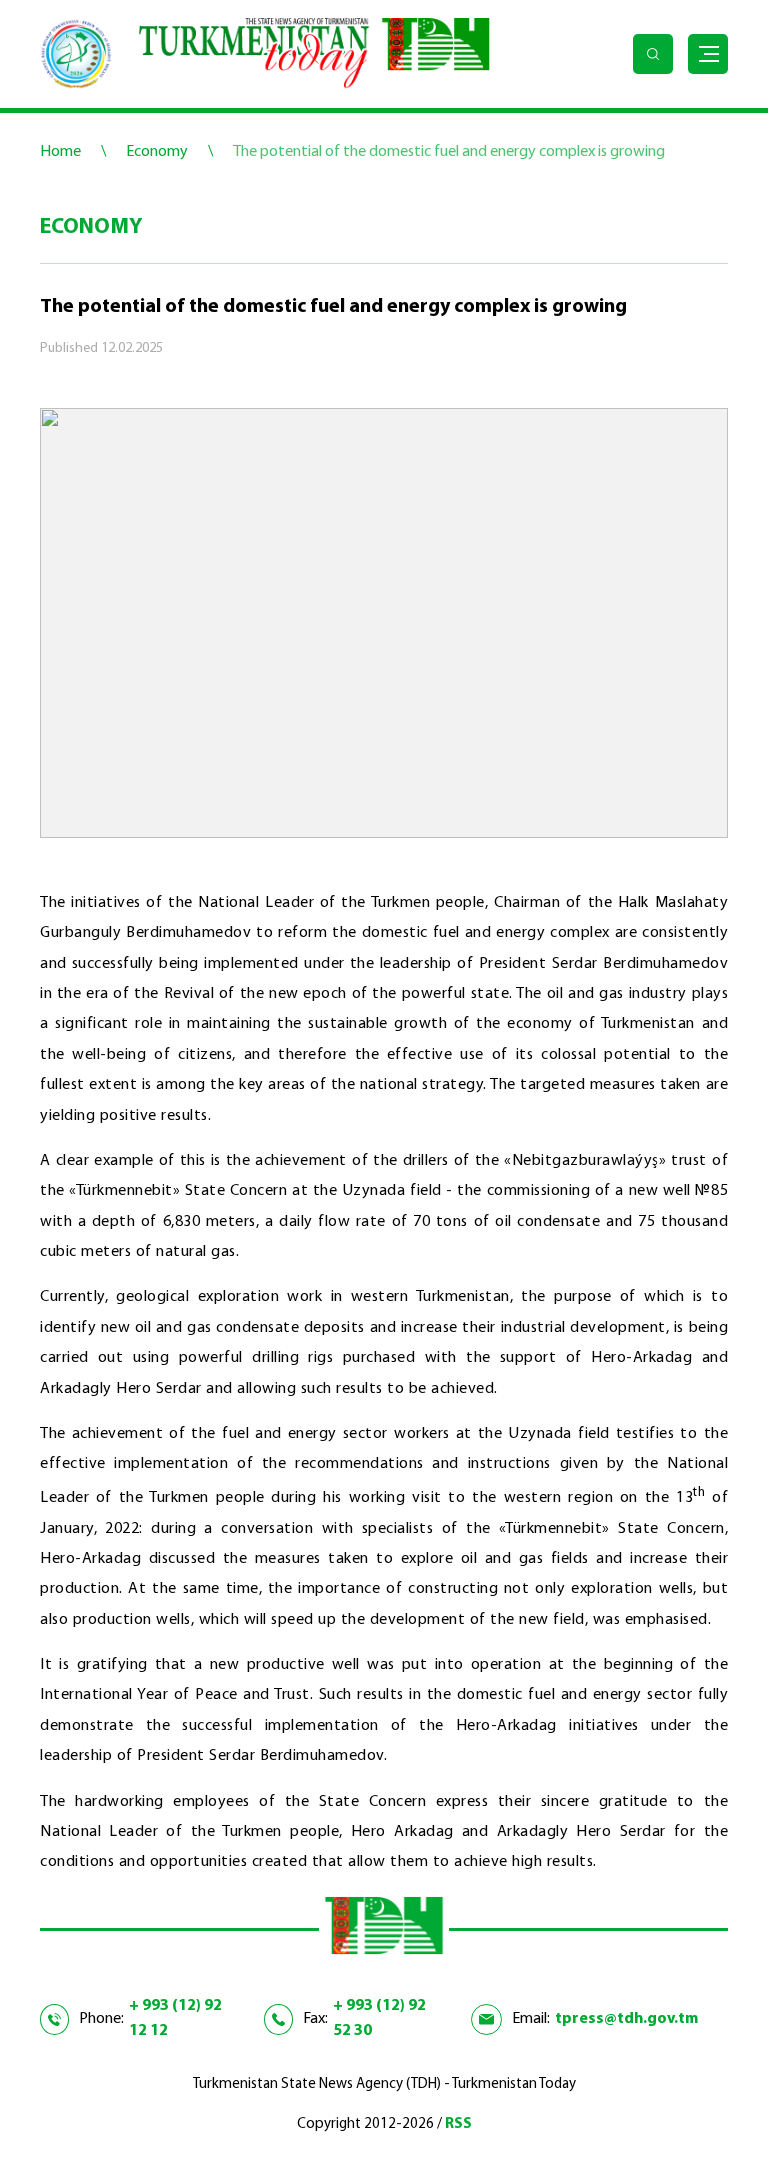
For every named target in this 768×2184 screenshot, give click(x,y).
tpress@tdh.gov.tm (626, 2019)
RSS (458, 2124)
